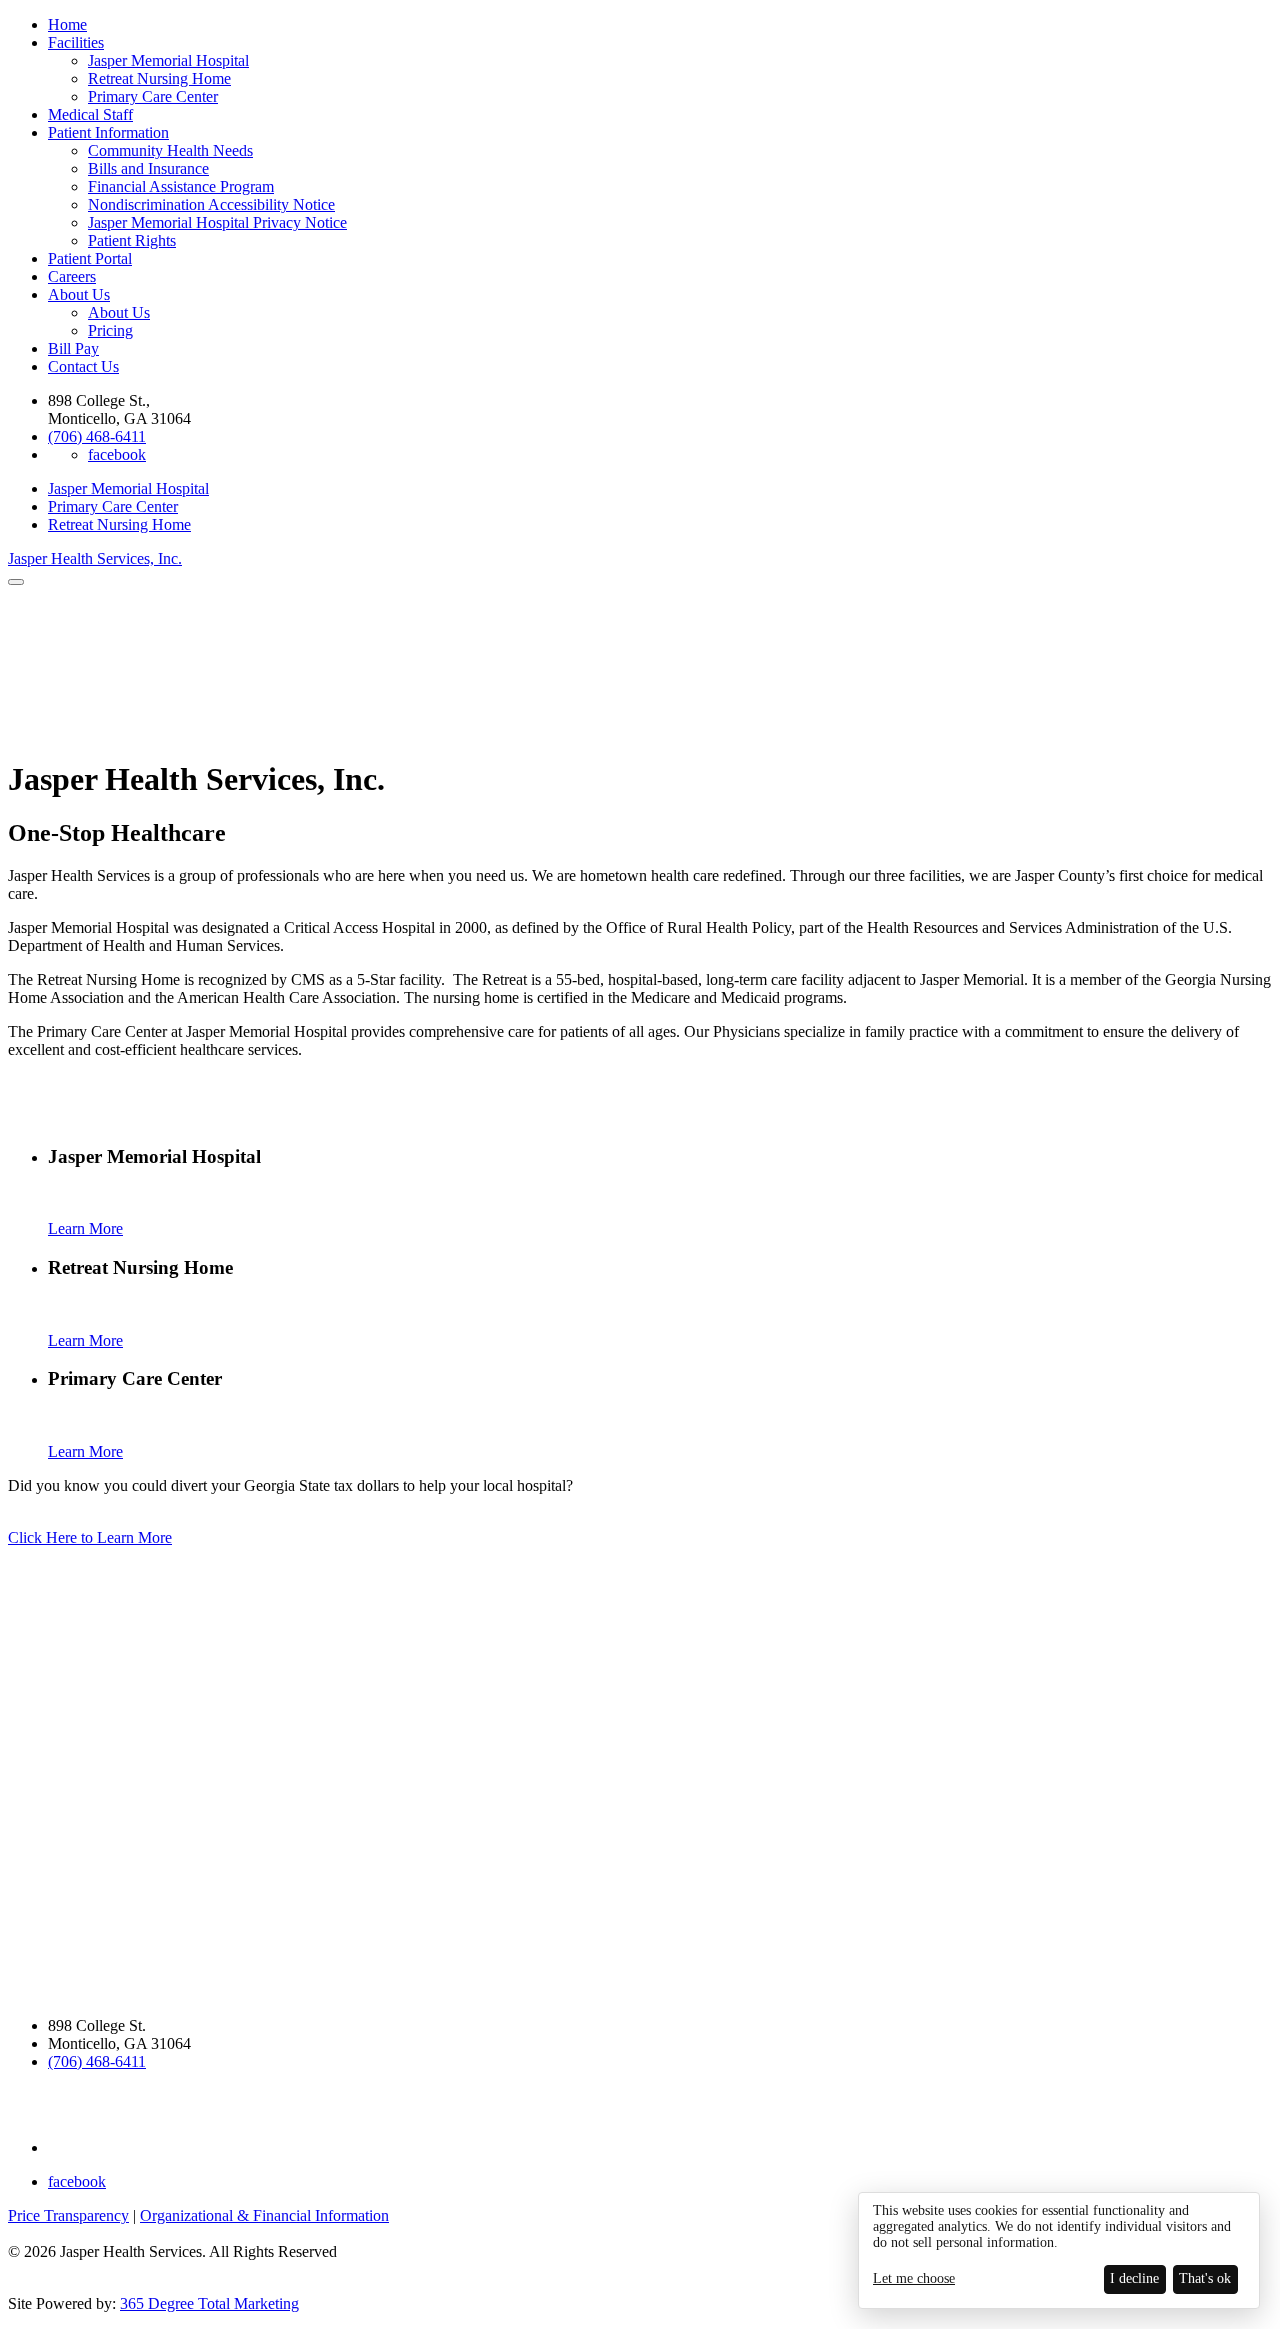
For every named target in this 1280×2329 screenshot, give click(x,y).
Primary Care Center (153, 96)
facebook (117, 454)
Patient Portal (90, 258)
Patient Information (108, 132)
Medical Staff (90, 114)
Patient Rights (132, 240)
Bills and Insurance (148, 168)
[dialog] (1059, 2250)
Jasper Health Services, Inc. (95, 558)
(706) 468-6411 (97, 436)
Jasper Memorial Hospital (168, 60)
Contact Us (83, 366)
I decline (1134, 2278)
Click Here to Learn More (90, 1537)
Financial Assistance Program (181, 186)
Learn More (85, 1228)
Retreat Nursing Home (159, 78)
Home (67, 24)
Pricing (110, 330)
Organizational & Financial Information (264, 2215)
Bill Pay (73, 348)
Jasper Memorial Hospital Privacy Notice (217, 222)
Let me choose (914, 2278)
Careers (72, 276)
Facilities (76, 42)
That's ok (1205, 2278)
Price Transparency (68, 2215)
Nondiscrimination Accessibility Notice (211, 204)
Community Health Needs (170, 150)
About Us (79, 294)
